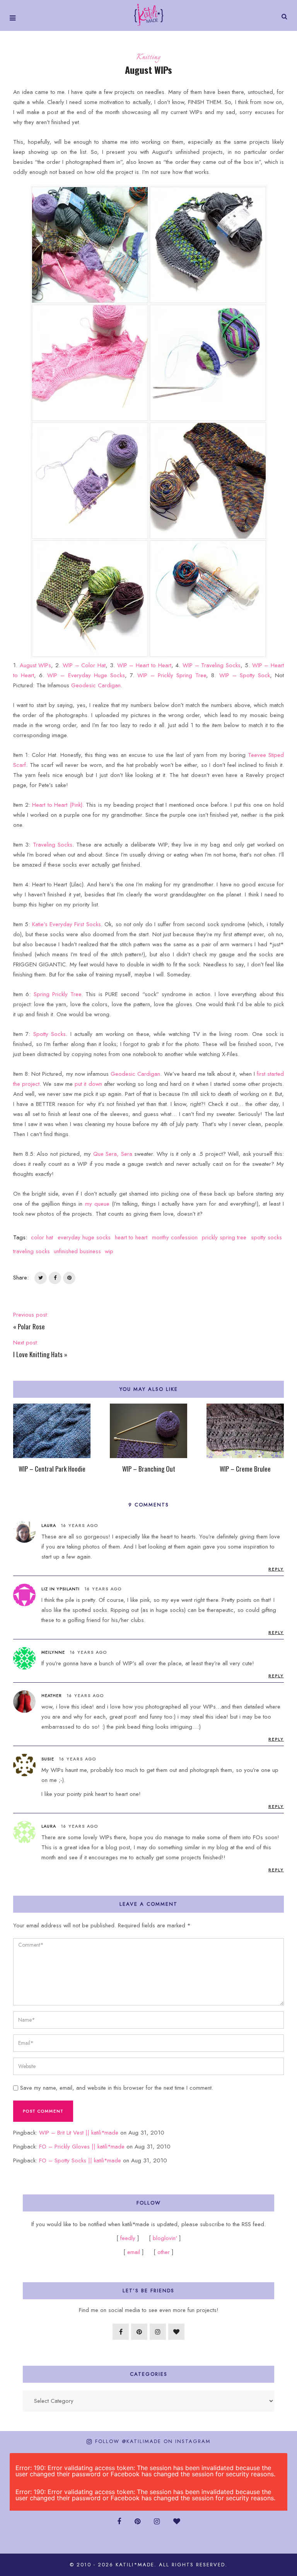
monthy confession (175, 1237)
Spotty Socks (49, 1034)
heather (52, 1695)
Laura (49, 1826)
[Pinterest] (139, 2332)
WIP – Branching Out (149, 1469)
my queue (97, 1204)
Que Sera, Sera (113, 1154)
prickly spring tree (224, 1237)
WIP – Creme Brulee (245, 1469)
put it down (88, 1084)
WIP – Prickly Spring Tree (172, 675)
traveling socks (32, 1251)
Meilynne (53, 1652)
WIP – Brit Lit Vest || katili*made (79, 2133)
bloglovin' (165, 2238)
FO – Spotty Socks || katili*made (80, 2160)
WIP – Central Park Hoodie (52, 1469)
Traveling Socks (53, 845)
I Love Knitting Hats (38, 1354)
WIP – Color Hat (84, 665)
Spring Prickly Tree (58, 994)
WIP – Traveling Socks (212, 665)
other (164, 2252)
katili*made (135, 2565)
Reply (276, 1569)
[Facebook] (121, 2332)
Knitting (148, 58)
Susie (48, 1759)
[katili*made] (149, 14)
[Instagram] (158, 2332)
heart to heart (131, 1237)
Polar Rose (31, 1326)
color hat (42, 1237)
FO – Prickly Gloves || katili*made (82, 2147)
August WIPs (36, 665)
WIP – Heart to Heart (144, 665)
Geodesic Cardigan (96, 685)
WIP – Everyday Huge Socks (86, 675)
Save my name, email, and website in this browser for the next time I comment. (117, 2088)
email (134, 2252)
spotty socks (266, 1237)
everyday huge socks (84, 1237)
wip (109, 1251)
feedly (129, 2238)
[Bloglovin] (176, 2332)
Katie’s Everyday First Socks (67, 924)
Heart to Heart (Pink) (57, 805)
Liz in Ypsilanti (61, 1589)
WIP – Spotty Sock (245, 675)
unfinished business (77, 1251)
